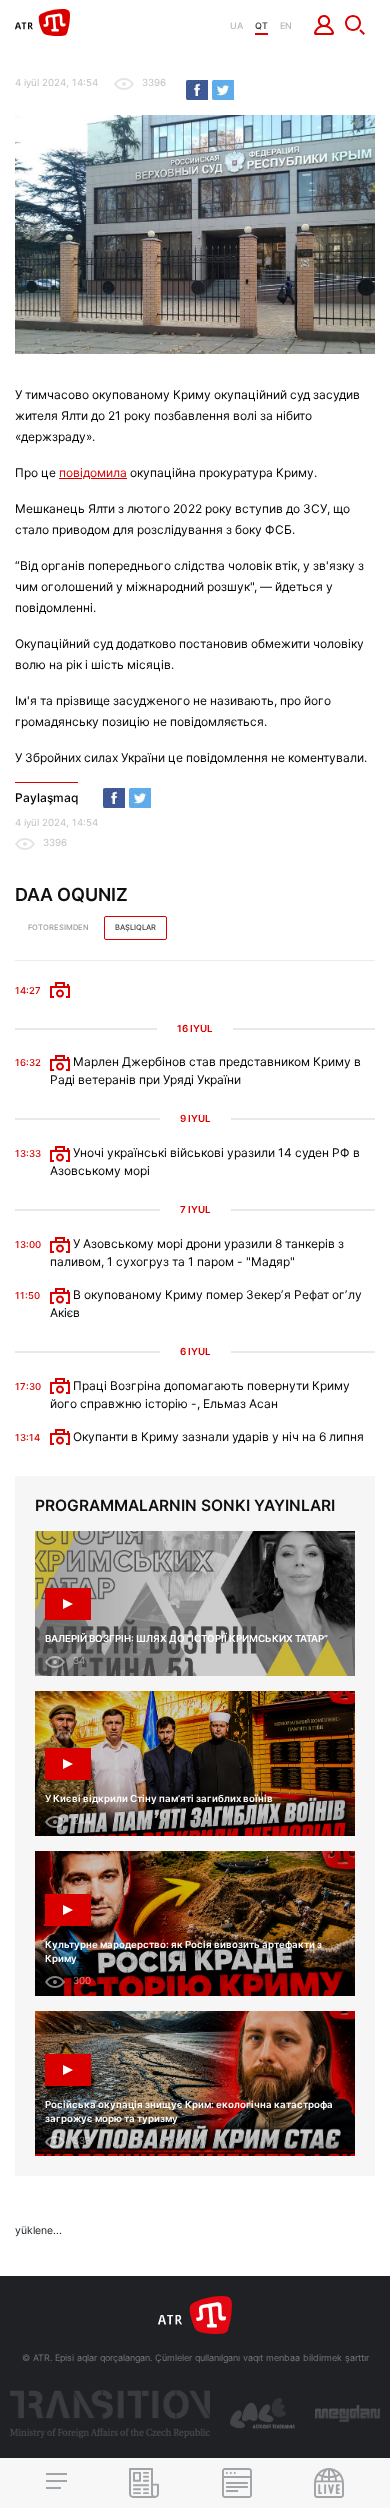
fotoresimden (58, 927)
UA (236, 25)
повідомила (93, 472)
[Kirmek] (324, 25)
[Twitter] (223, 90)
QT (261, 25)
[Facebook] (197, 90)
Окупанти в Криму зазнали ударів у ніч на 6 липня (217, 1436)
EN (286, 25)
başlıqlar (135, 927)
